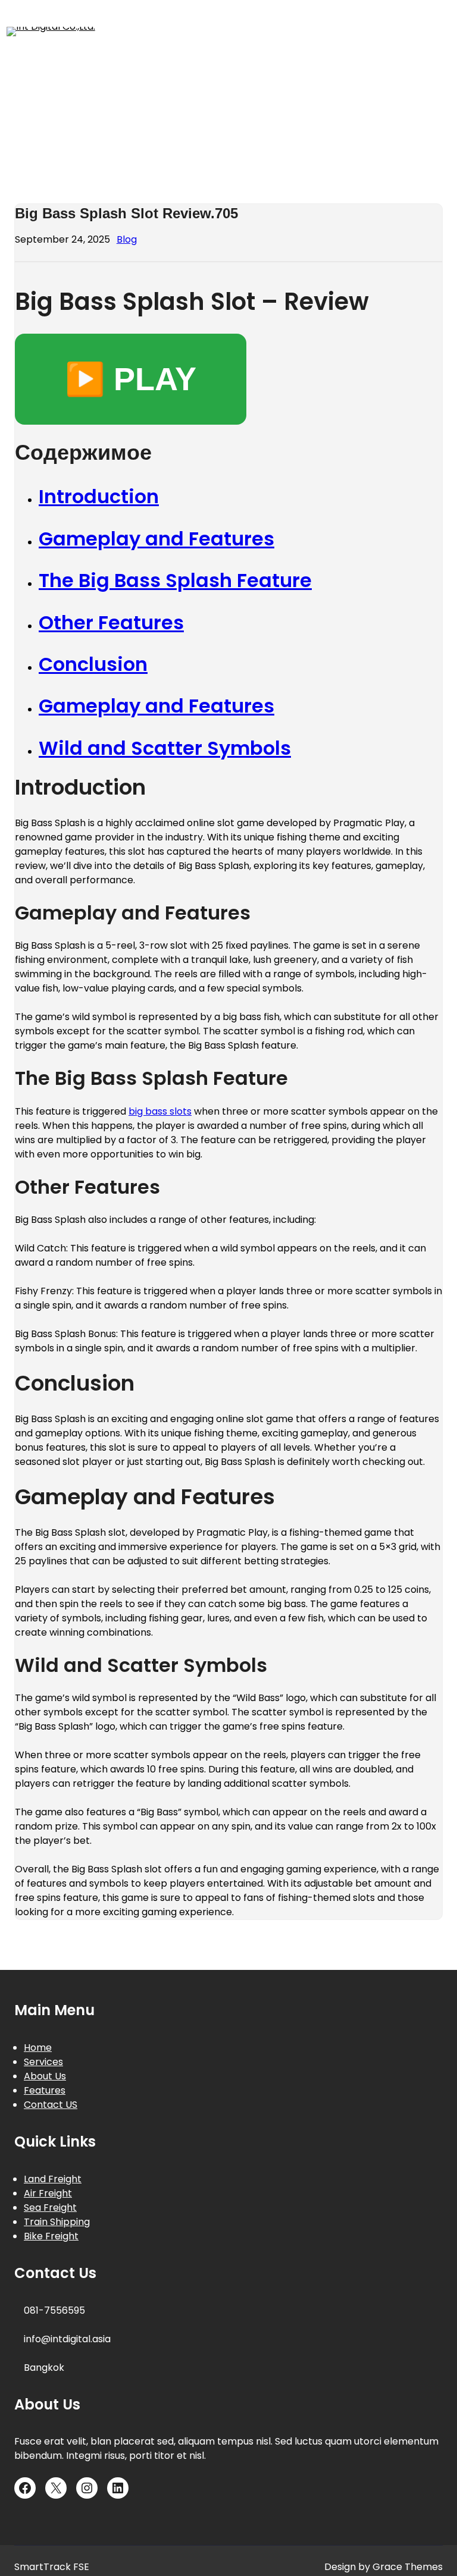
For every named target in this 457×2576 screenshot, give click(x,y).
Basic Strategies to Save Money (197, 67)
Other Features (111, 622)
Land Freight (53, 2179)
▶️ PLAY (131, 379)
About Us (45, 2076)
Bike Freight (51, 2236)
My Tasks (291, 102)
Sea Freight (50, 2208)
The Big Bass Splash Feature (175, 580)
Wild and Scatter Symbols (165, 748)
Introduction (99, 496)
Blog (127, 239)
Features (45, 2090)
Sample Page (122, 137)
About (47, 67)
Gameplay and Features (156, 539)
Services (215, 137)
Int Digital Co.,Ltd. (174, 31)
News (359, 102)
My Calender (196, 102)
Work (431, 137)
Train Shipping (57, 2222)
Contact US (51, 2105)
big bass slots (160, 1111)
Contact (420, 67)
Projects (421, 102)
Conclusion (93, 664)
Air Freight (48, 2193)
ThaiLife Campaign (328, 137)
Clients (350, 67)
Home (114, 102)
